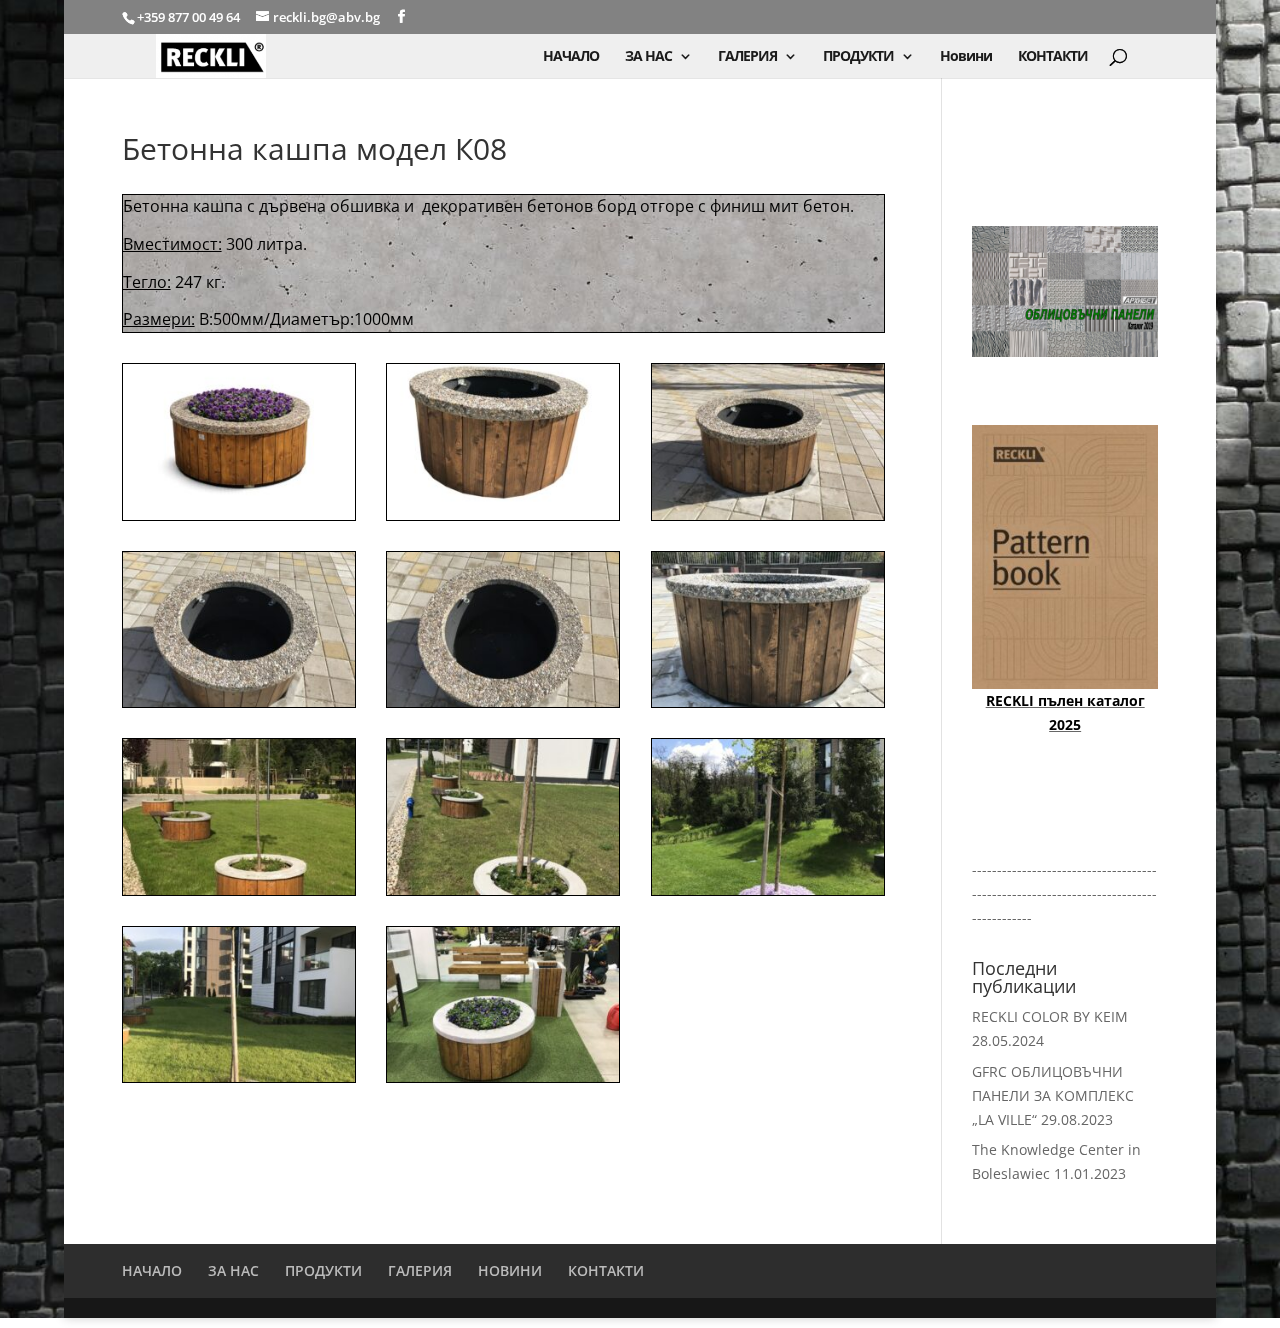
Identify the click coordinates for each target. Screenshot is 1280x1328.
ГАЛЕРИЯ (747, 57)
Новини (966, 57)
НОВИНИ (510, 1270)
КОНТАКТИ (1053, 57)
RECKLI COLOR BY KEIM (1050, 1016)
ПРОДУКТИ (858, 57)
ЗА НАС (648, 57)
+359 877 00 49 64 (190, 17)
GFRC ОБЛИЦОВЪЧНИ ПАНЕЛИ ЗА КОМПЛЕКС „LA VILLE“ (1053, 1095)
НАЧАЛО (571, 57)
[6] (239, 1005)
